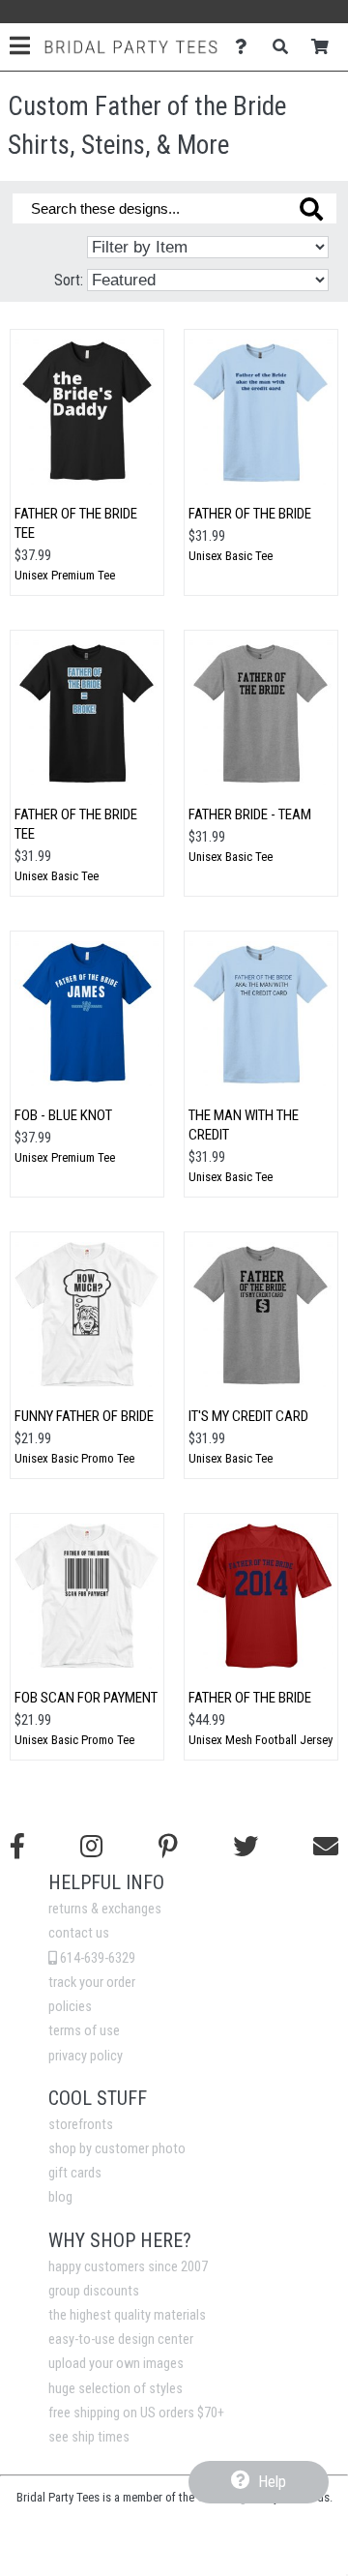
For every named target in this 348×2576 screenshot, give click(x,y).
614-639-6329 (96, 1958)
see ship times (89, 2437)
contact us (79, 1933)
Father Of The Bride (250, 514)
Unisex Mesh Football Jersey (261, 1740)
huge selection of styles (116, 2389)
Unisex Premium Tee (65, 575)
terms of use (84, 2031)
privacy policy (86, 2056)
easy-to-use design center (121, 2339)
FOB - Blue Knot (63, 1115)
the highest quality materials (127, 2315)
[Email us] (326, 1847)
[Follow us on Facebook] (17, 1847)
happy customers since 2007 (128, 2267)
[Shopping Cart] (325, 47)
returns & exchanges (105, 1909)
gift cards (75, 2173)
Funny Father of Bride (84, 1416)
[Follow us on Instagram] (91, 1847)
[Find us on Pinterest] (168, 1847)
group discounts (94, 2291)
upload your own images (116, 2364)
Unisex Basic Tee (231, 556)
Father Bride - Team (250, 814)
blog (60, 2197)
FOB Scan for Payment (86, 1698)
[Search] (286, 47)
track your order (92, 1983)
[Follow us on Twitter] (246, 1847)
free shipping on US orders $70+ (136, 2413)
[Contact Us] (246, 47)
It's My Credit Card (248, 1416)
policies (70, 2007)
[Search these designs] (311, 209)
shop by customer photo (117, 2149)
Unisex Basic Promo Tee (74, 1458)
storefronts (81, 2125)
